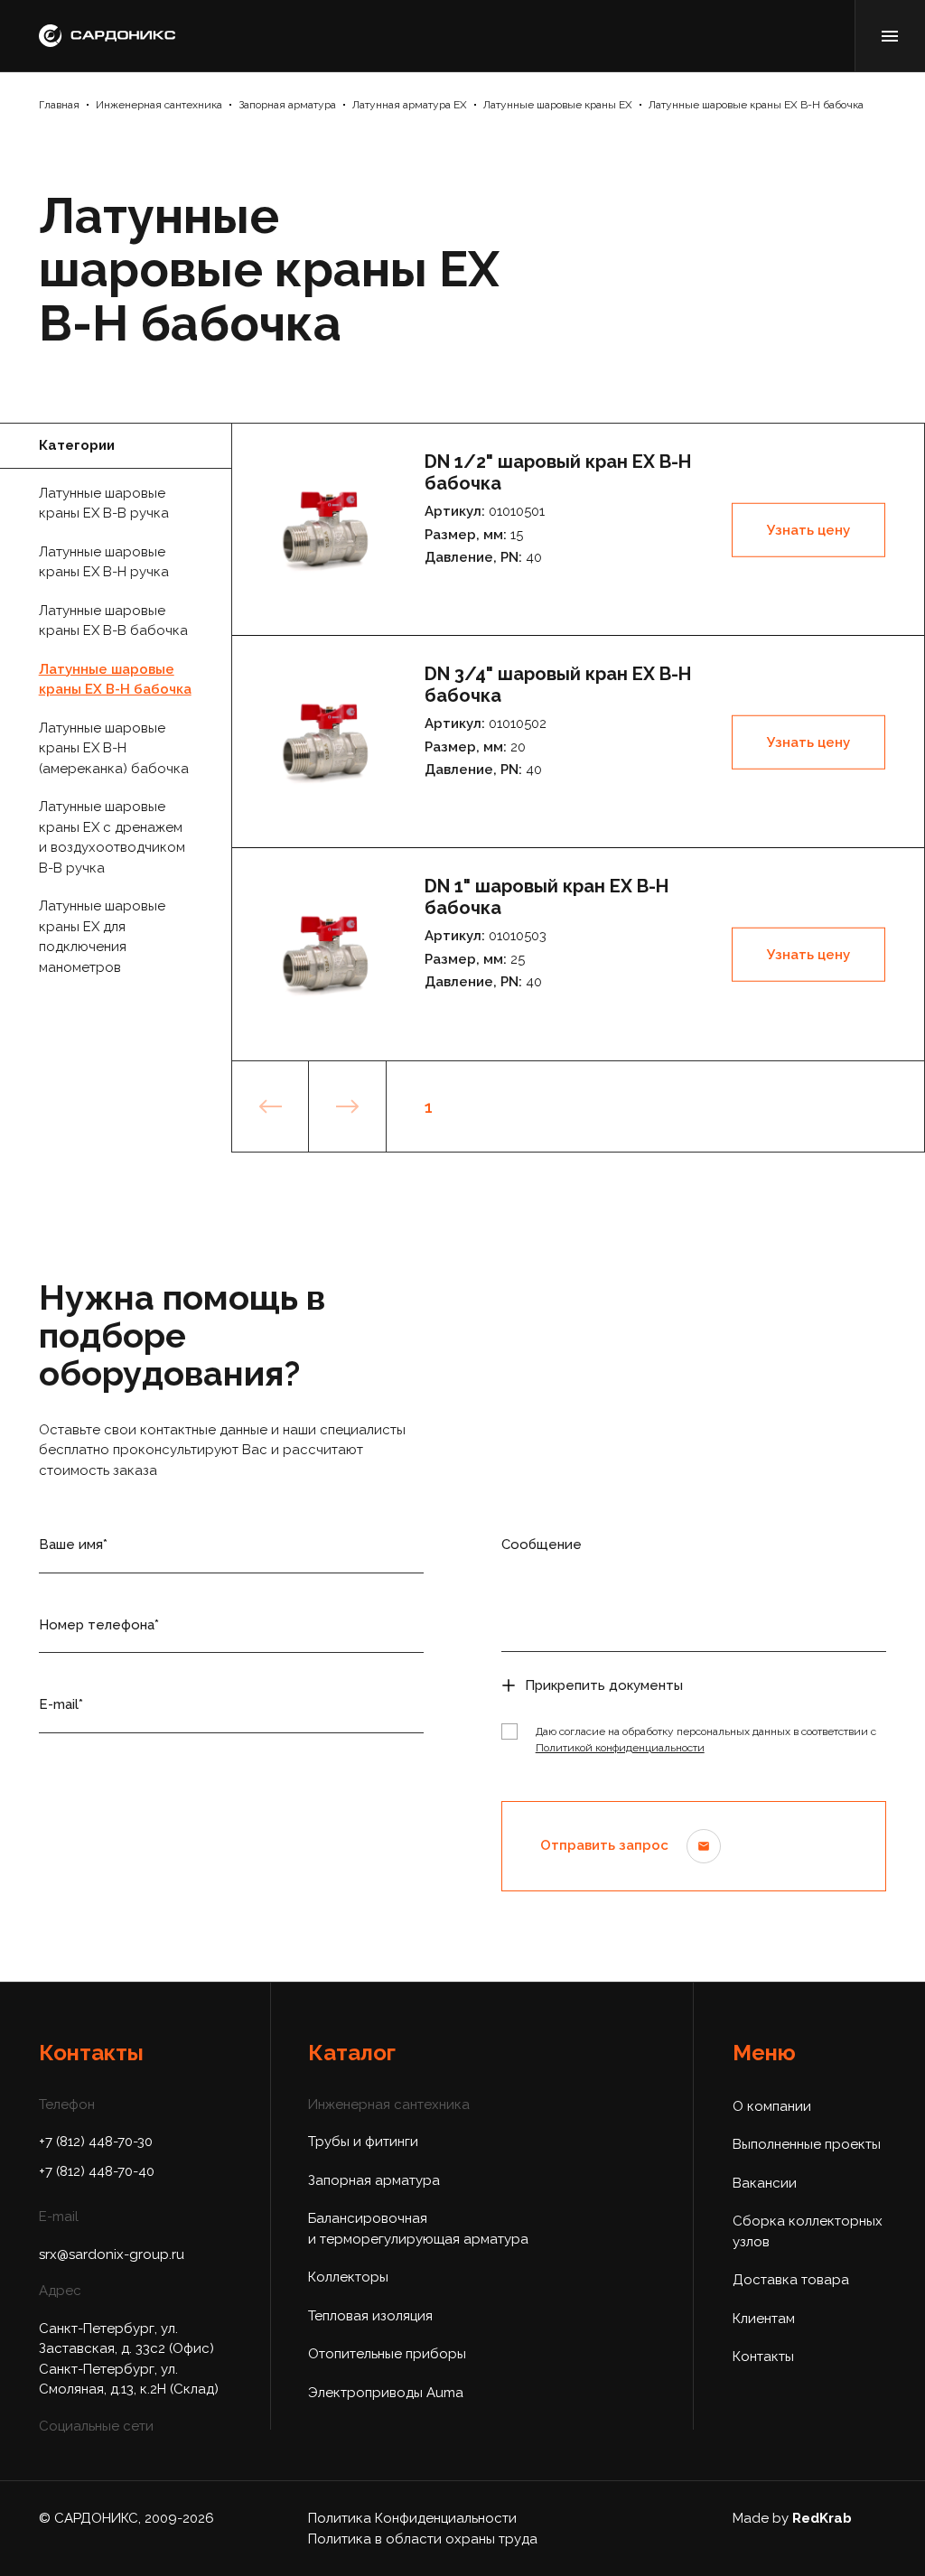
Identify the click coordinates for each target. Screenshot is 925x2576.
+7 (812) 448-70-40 (97, 2171)
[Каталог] (890, 36)
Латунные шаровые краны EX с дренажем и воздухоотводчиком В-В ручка (112, 837)
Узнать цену (808, 529)
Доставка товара (791, 2280)
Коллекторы (348, 2277)
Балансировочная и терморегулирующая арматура (418, 2229)
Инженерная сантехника (159, 105)
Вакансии (765, 2183)
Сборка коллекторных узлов (808, 2231)
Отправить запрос (604, 1845)
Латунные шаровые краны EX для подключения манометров (102, 937)
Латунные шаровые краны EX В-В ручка (104, 504)
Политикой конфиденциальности (620, 1748)
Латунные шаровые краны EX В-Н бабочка (756, 105)
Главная (59, 105)
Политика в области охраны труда (423, 2539)
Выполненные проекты (807, 2144)
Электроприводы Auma (386, 2393)
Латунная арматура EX (410, 105)
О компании (772, 2106)
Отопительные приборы (387, 2354)
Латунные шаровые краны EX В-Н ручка (104, 562)
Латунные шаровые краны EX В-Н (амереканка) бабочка (114, 748)
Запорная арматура (287, 105)
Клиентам (764, 2319)
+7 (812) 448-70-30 (96, 2142)
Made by (792, 2518)
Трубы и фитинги (363, 2142)
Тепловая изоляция (370, 2316)
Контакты (763, 2357)
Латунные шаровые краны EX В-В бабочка (113, 621)
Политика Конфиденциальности (412, 2518)
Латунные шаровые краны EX (558, 105)
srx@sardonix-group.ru (112, 2254)
